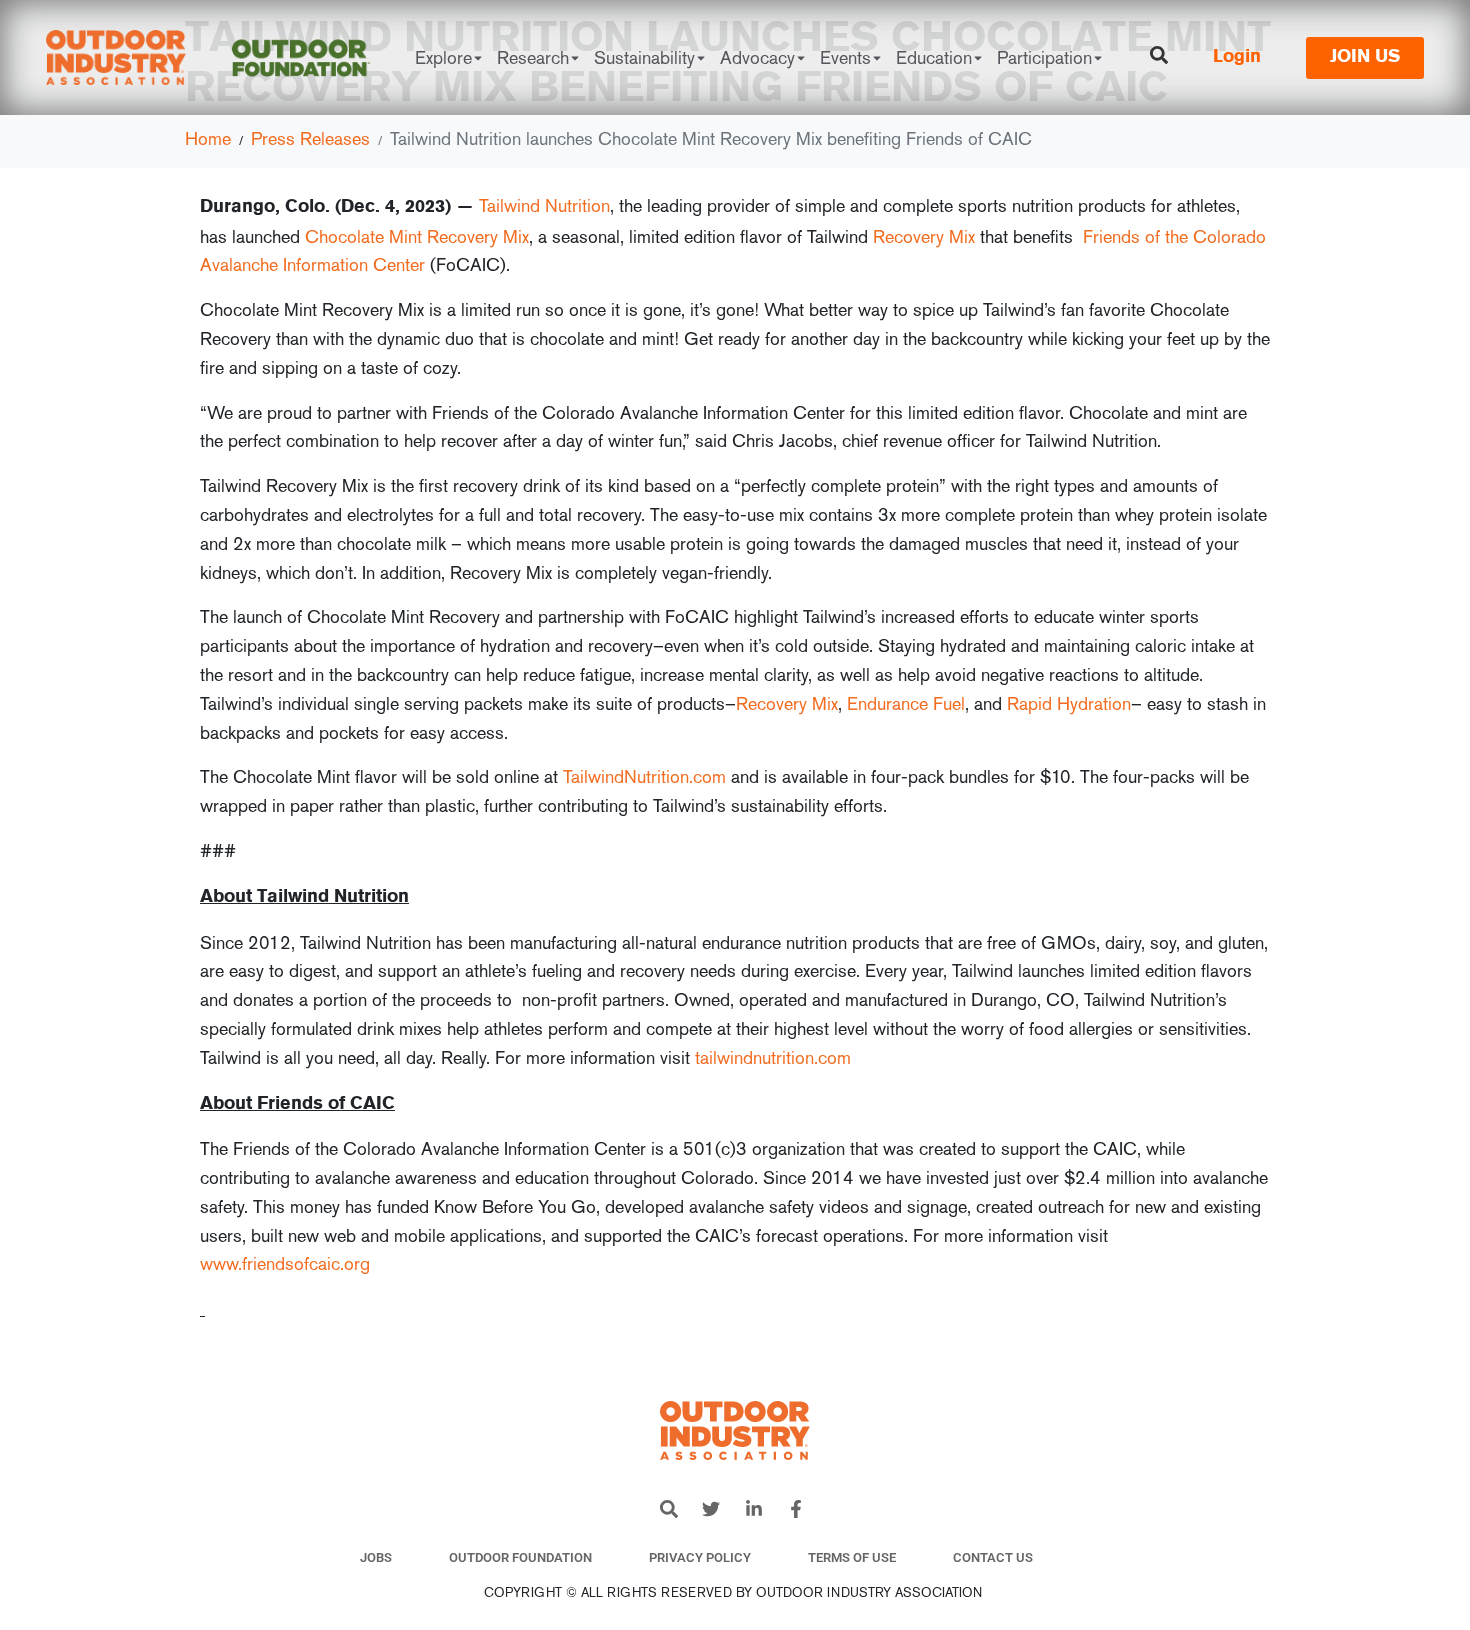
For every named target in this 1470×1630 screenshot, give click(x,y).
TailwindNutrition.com (644, 776)
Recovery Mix (924, 236)
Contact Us (993, 1557)
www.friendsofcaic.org (285, 1263)
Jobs (376, 1557)
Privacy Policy (700, 1557)
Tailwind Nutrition (544, 205)
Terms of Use (852, 1557)
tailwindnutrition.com (773, 1057)
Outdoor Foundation (520, 1557)
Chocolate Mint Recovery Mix (417, 236)
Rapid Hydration (1069, 703)
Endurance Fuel (906, 703)
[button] (1100, 1558)
